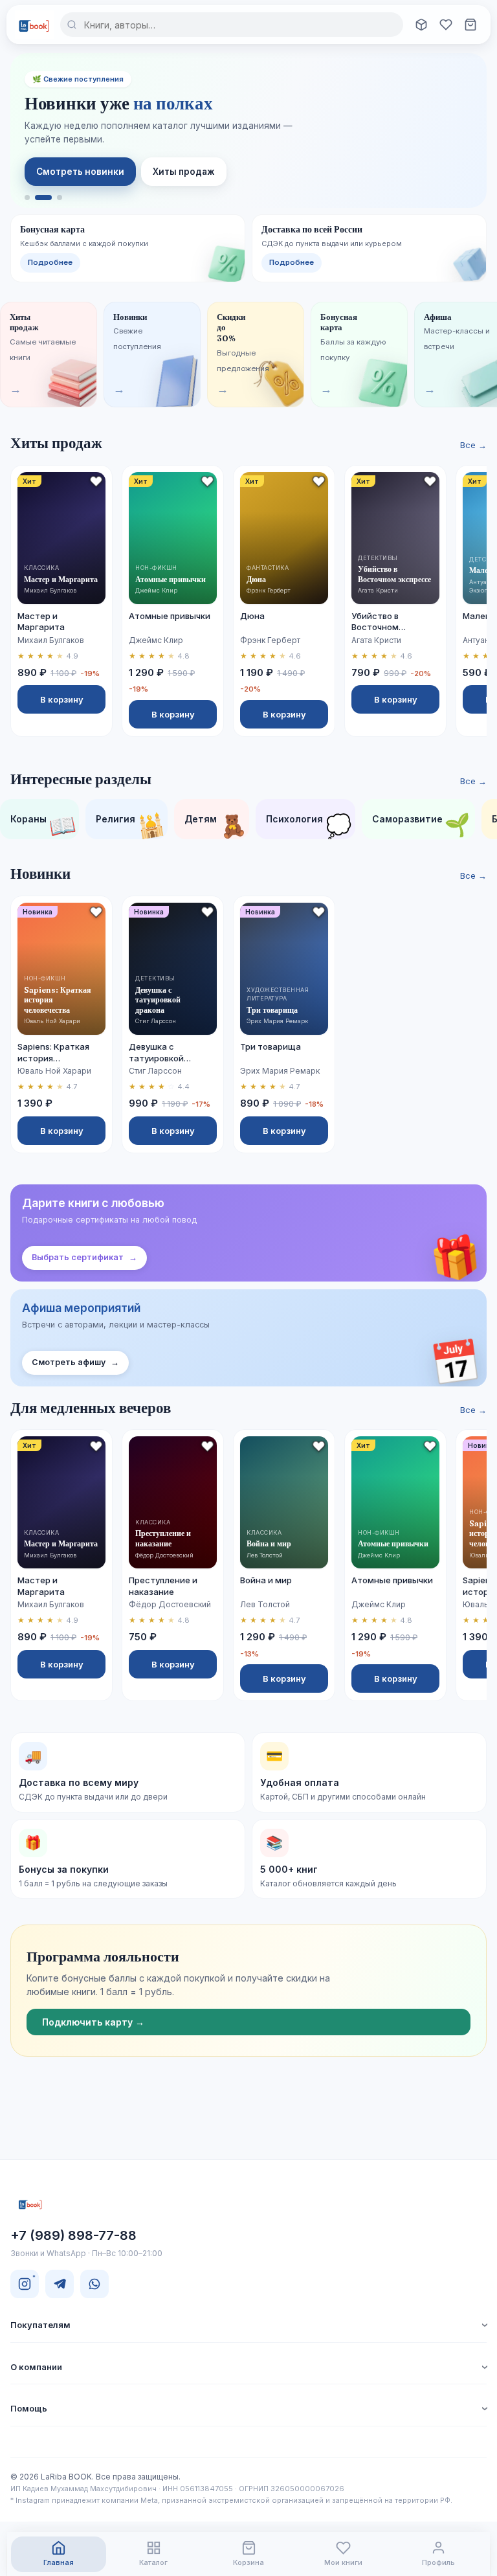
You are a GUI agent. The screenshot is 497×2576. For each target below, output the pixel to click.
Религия (131, 825)
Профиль (438, 2562)
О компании (36, 2367)
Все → (473, 445)
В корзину (62, 699)
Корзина (248, 2562)
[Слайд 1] (27, 198)
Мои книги (343, 2562)
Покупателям (40, 2325)
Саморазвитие (423, 825)
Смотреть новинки (80, 172)
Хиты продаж (184, 172)
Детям (216, 825)
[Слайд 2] (43, 198)
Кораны (44, 825)
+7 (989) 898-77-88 (73, 2235)
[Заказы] (421, 25)
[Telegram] (60, 2284)
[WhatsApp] (94, 2284)
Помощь (29, 2408)
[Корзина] (470, 25)
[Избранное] (446, 25)
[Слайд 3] (60, 198)
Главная (59, 2562)
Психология (310, 825)
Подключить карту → (93, 2022)
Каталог (153, 2562)
